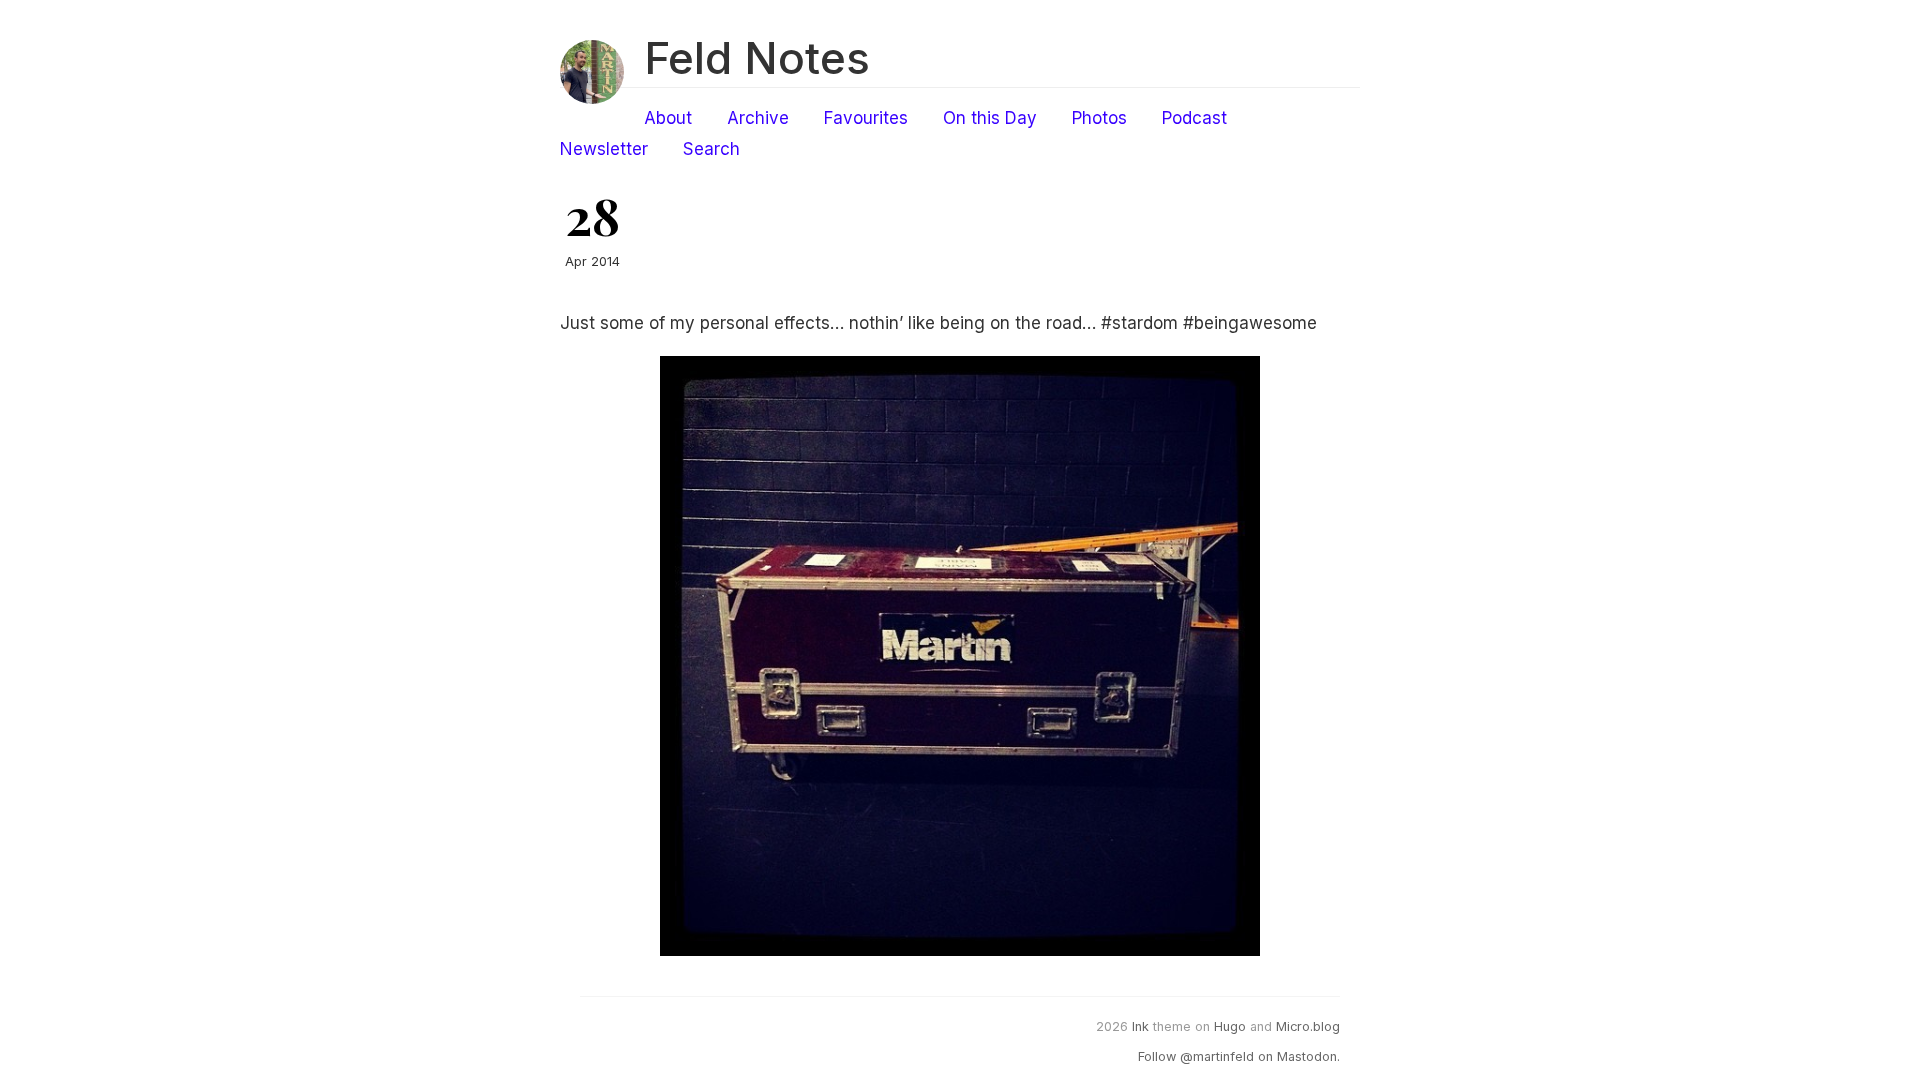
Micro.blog (1308, 1026)
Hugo (1230, 1026)
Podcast (1194, 118)
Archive (758, 118)
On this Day (990, 118)
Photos (1099, 118)
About (668, 118)
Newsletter (604, 149)
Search (711, 149)
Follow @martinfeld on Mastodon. (1239, 1056)
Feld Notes (757, 58)
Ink (1140, 1026)
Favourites (866, 118)
